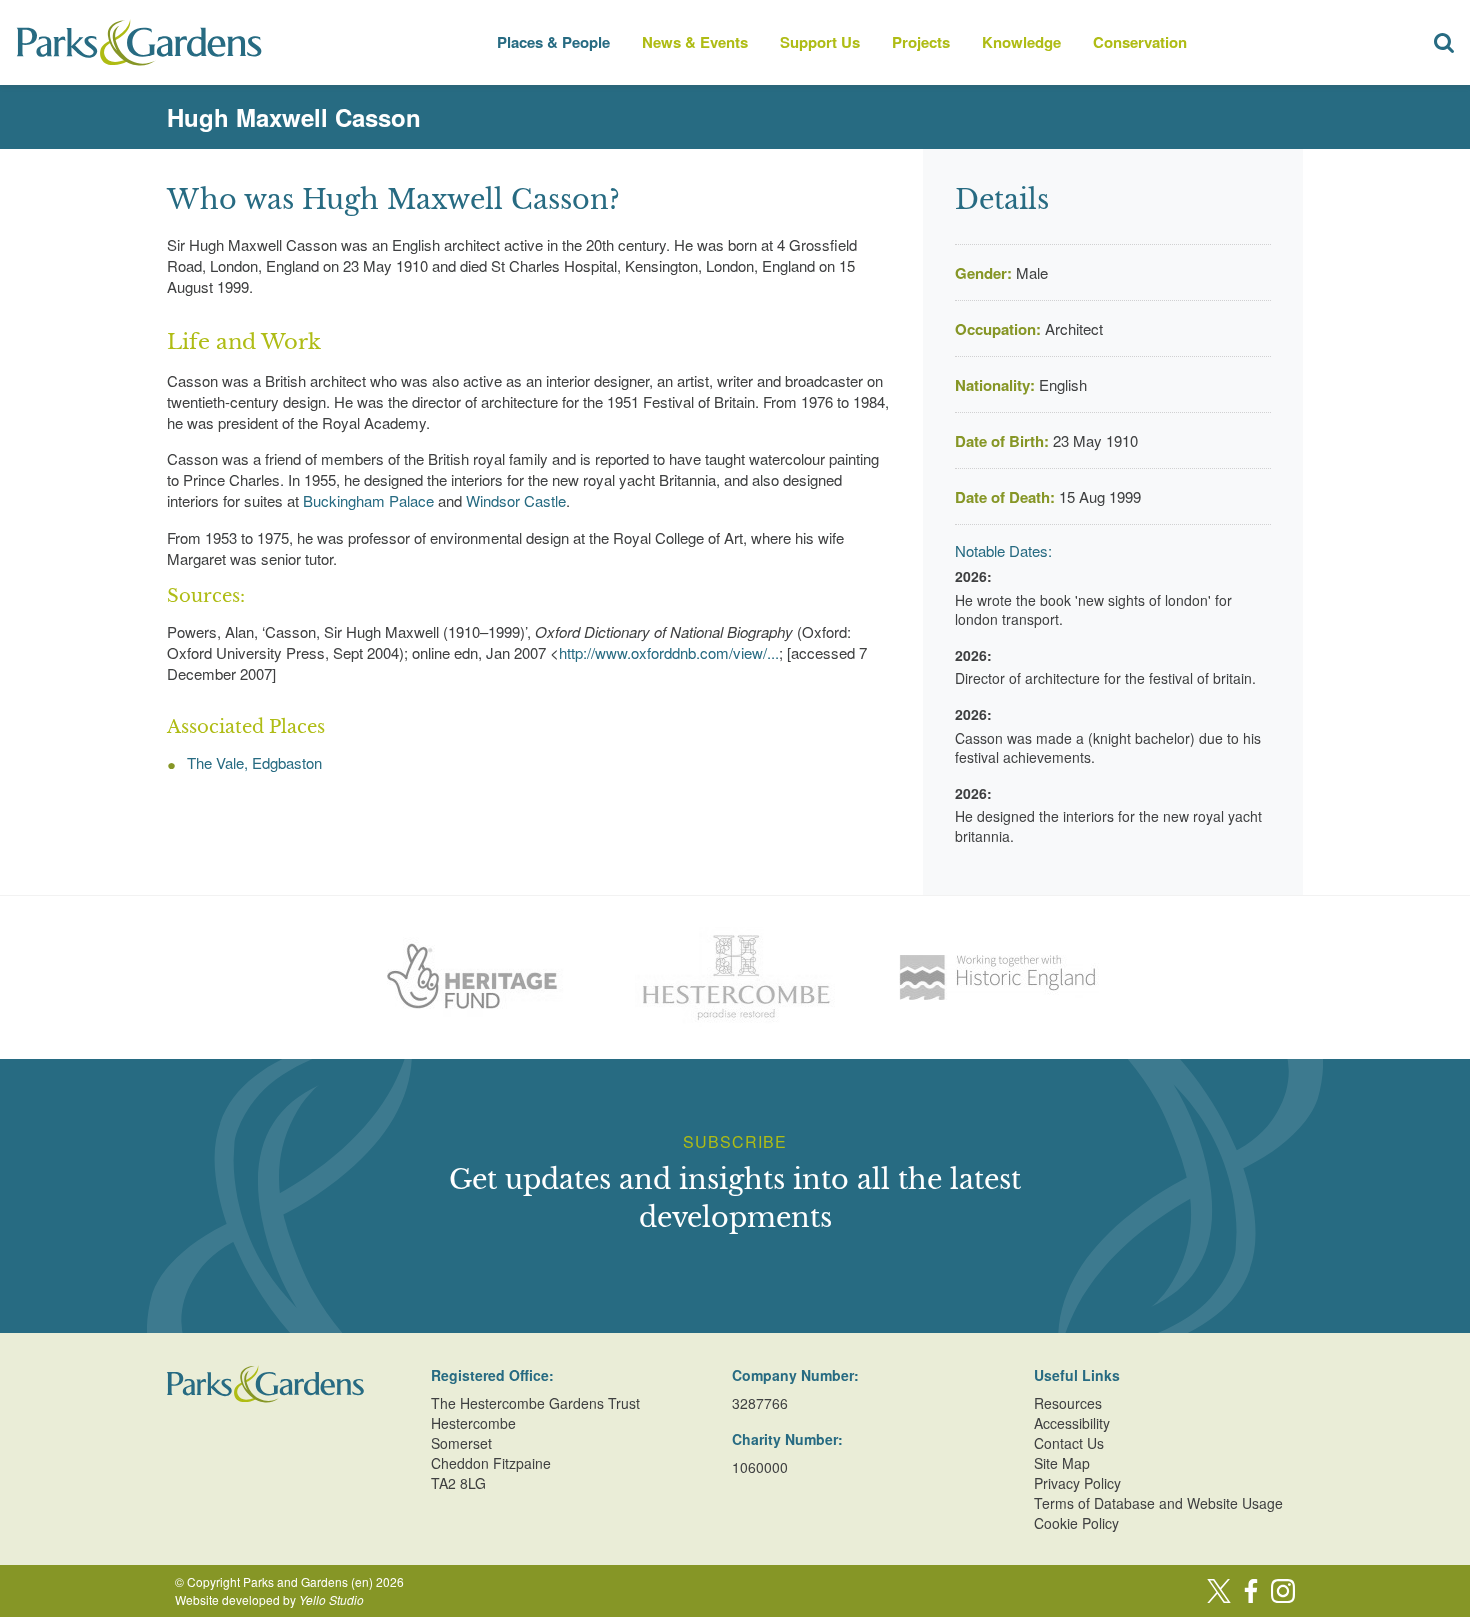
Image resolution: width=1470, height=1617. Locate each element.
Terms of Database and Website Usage (1158, 1503)
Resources (1068, 1403)
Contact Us (1069, 1443)
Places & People (553, 42)
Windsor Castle (516, 500)
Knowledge (1021, 42)
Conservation (1140, 42)
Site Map (1062, 1463)
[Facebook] (1251, 1591)
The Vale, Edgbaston (254, 762)
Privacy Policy (1077, 1483)
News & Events (695, 42)
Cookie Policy (1076, 1523)
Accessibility (1072, 1423)
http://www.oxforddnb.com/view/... (669, 652)
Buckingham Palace (368, 500)
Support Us (820, 42)
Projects (921, 42)
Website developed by (269, 1599)
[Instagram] (1283, 1591)
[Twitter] (1219, 1591)
